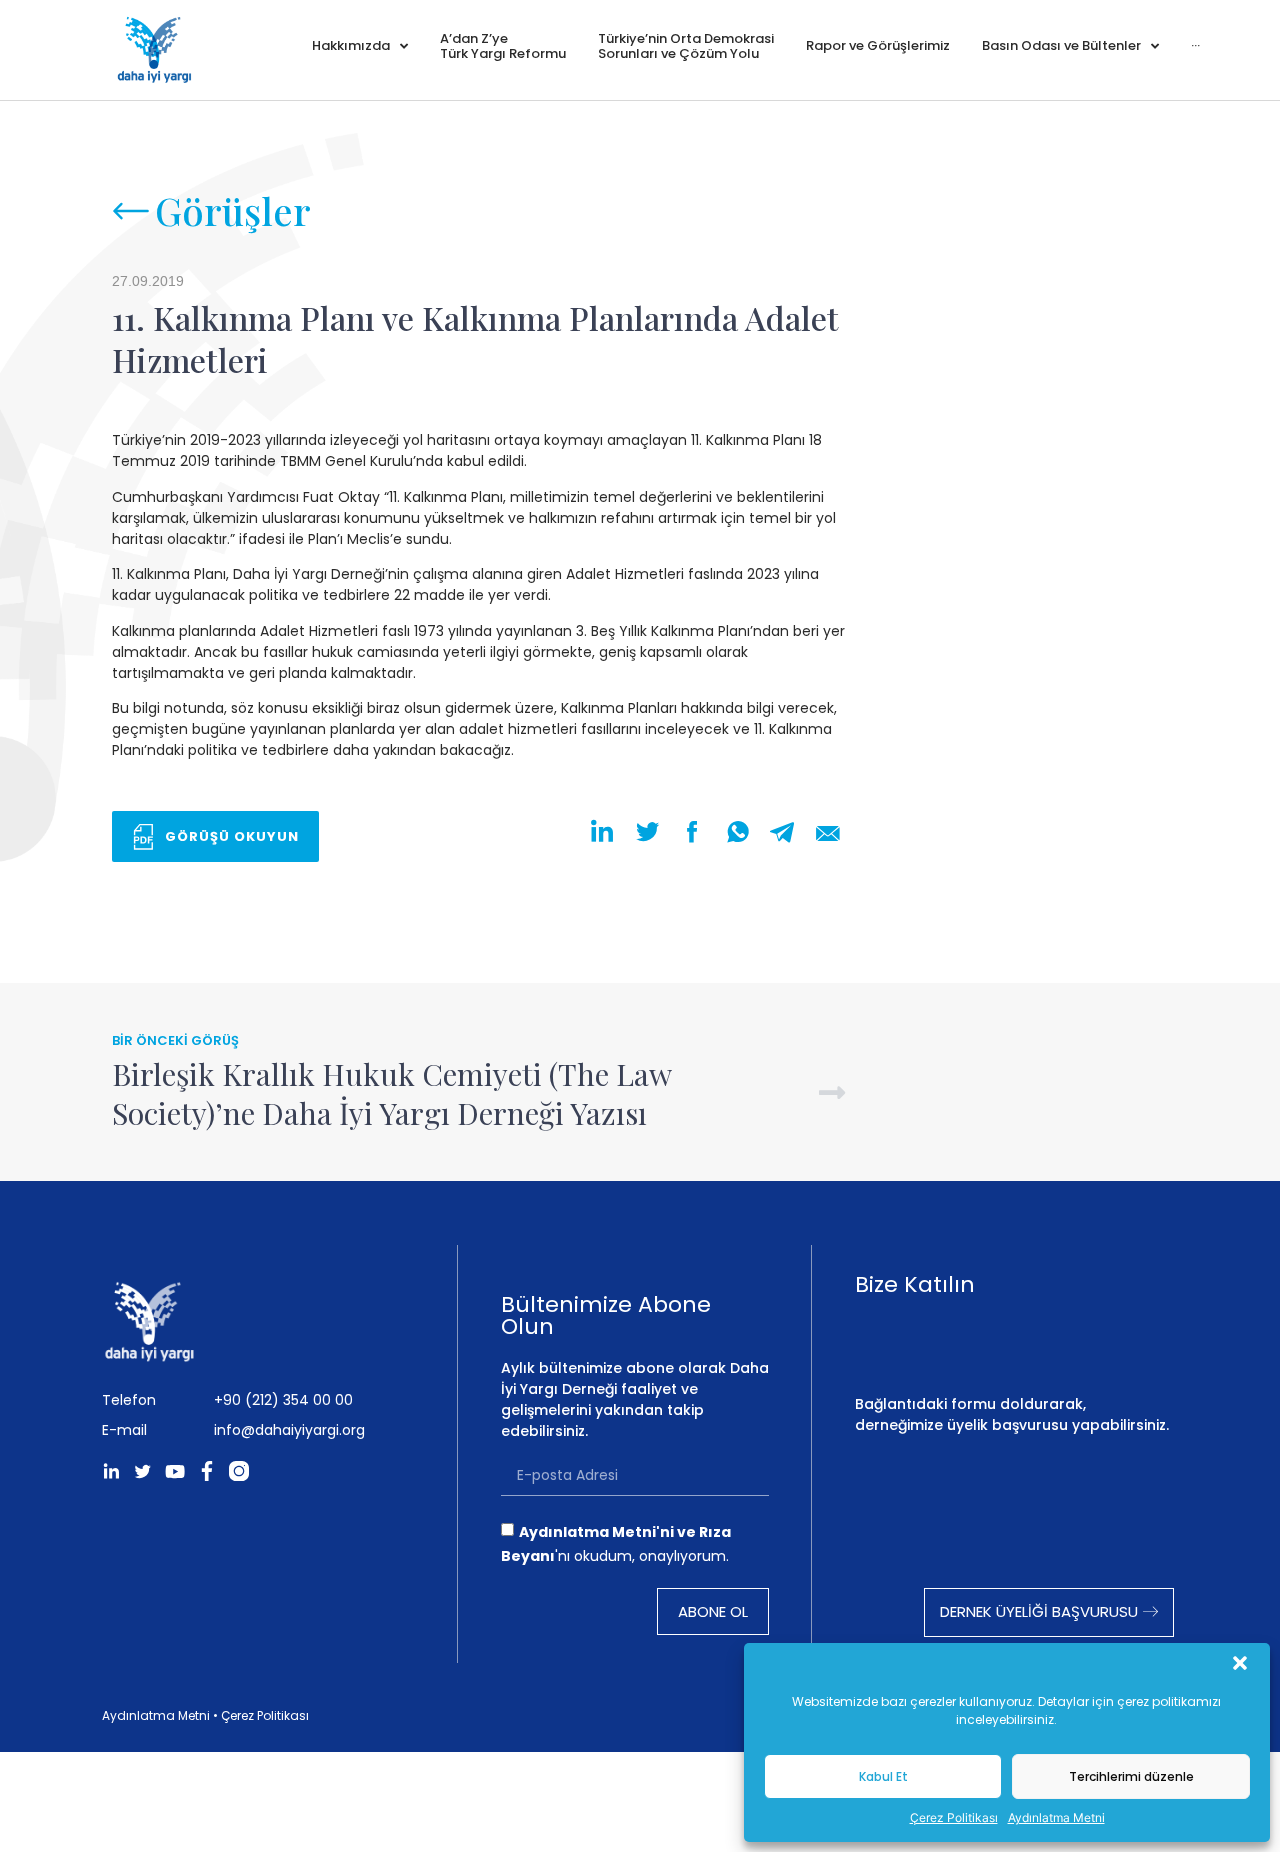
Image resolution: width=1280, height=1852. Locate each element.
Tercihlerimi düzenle (1131, 1776)
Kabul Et (883, 1776)
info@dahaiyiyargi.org (289, 1430)
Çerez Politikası (954, 1817)
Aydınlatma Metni (1056, 1817)
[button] (1240, 1663)
